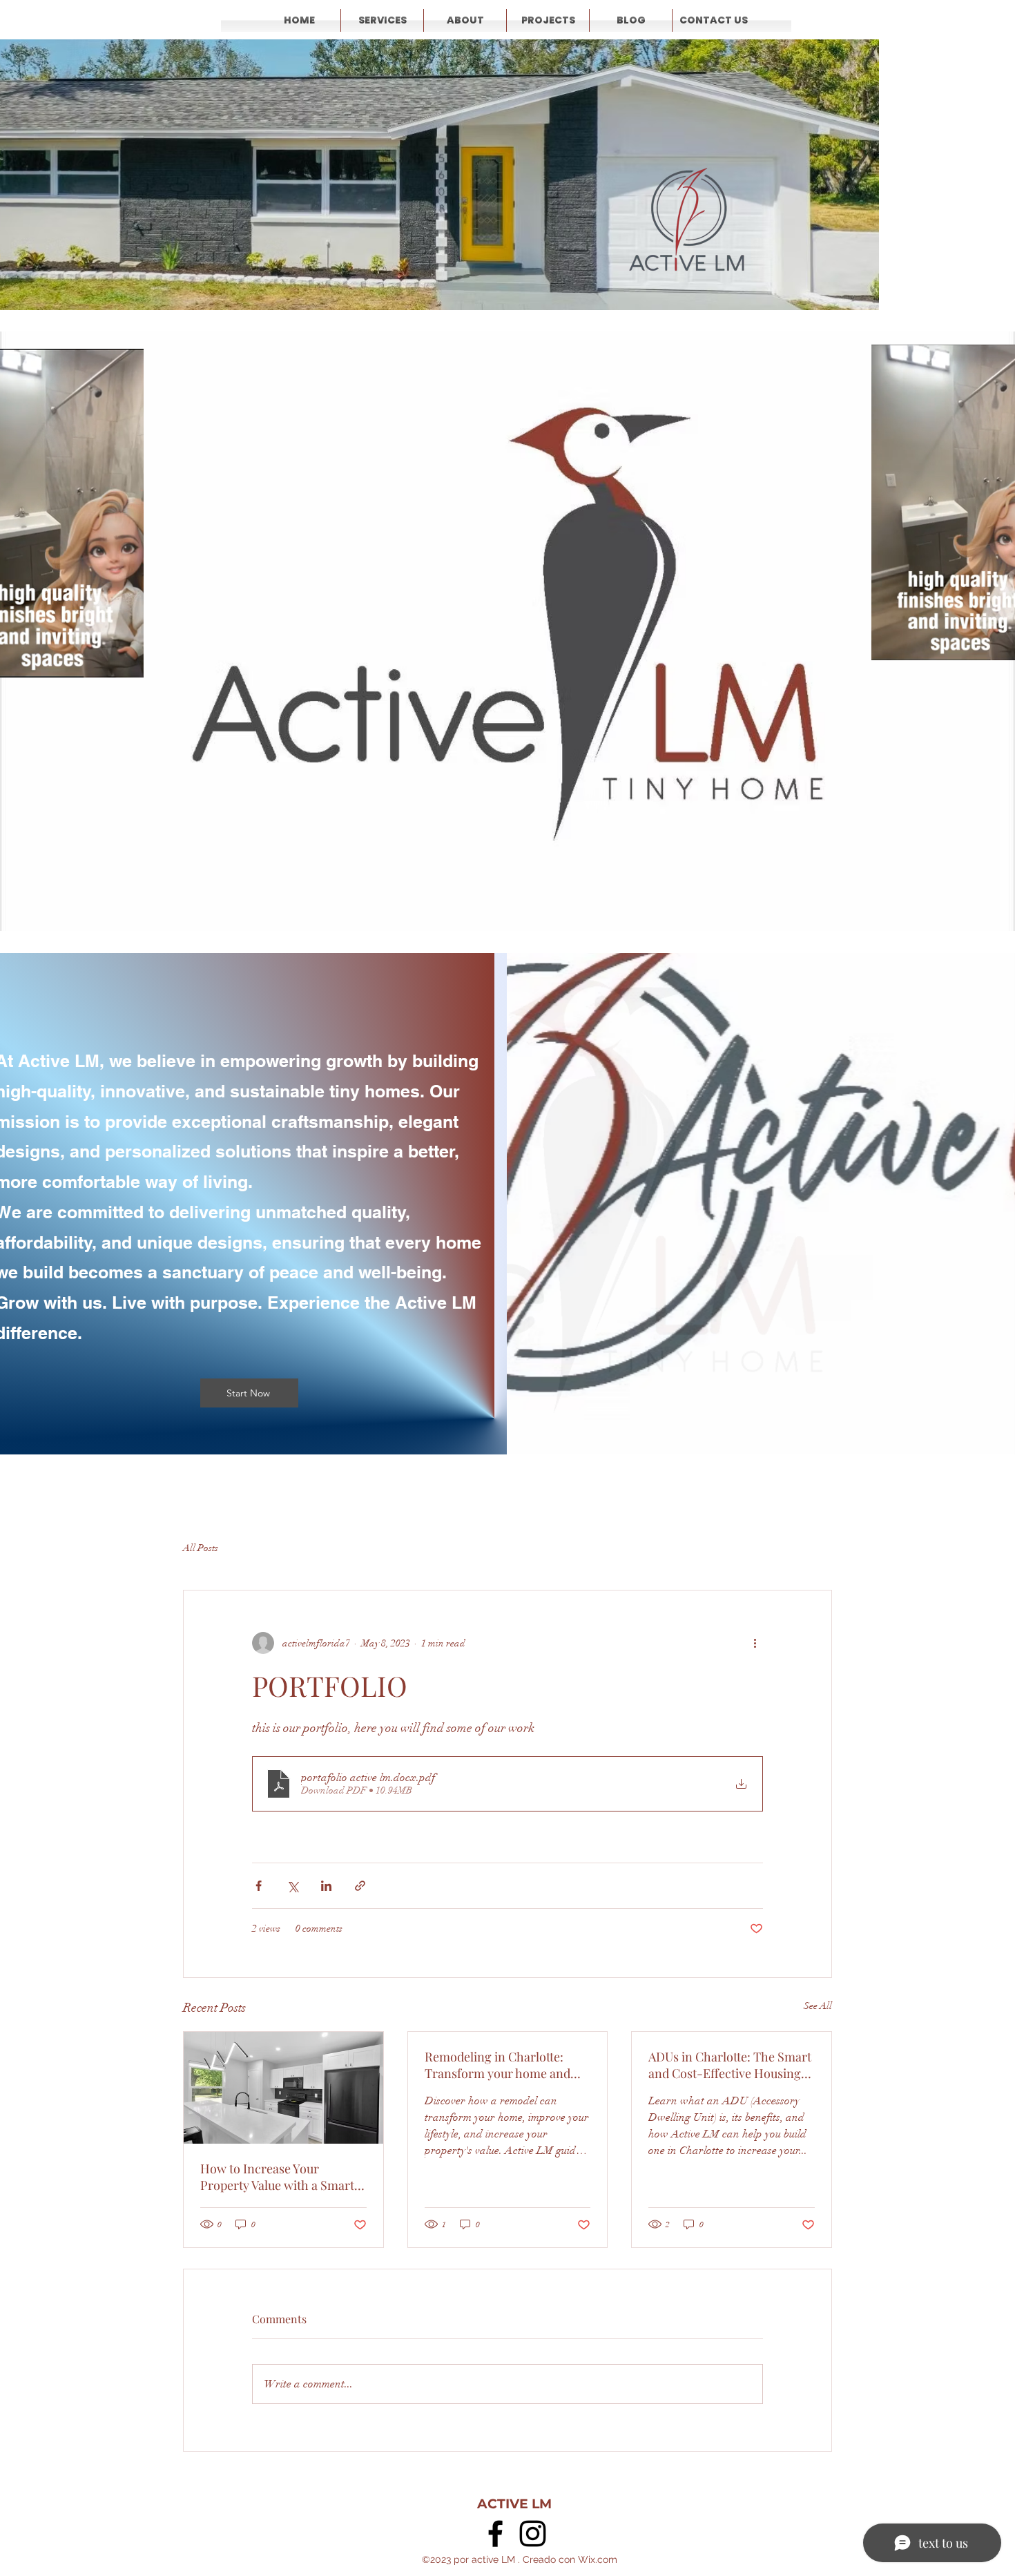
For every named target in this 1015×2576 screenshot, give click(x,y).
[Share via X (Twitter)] (292, 1886)
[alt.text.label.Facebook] (495, 2534)
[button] (126, 662)
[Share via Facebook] (259, 1886)
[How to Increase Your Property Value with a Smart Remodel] (283, 2088)
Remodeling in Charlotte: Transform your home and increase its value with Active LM (504, 2065)
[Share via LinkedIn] (326, 1886)
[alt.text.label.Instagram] (533, 2534)
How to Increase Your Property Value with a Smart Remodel (277, 2177)
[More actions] (755, 1643)
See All (818, 2006)
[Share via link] (360, 1886)
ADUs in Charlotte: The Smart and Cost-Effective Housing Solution (730, 2065)
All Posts (201, 1548)
